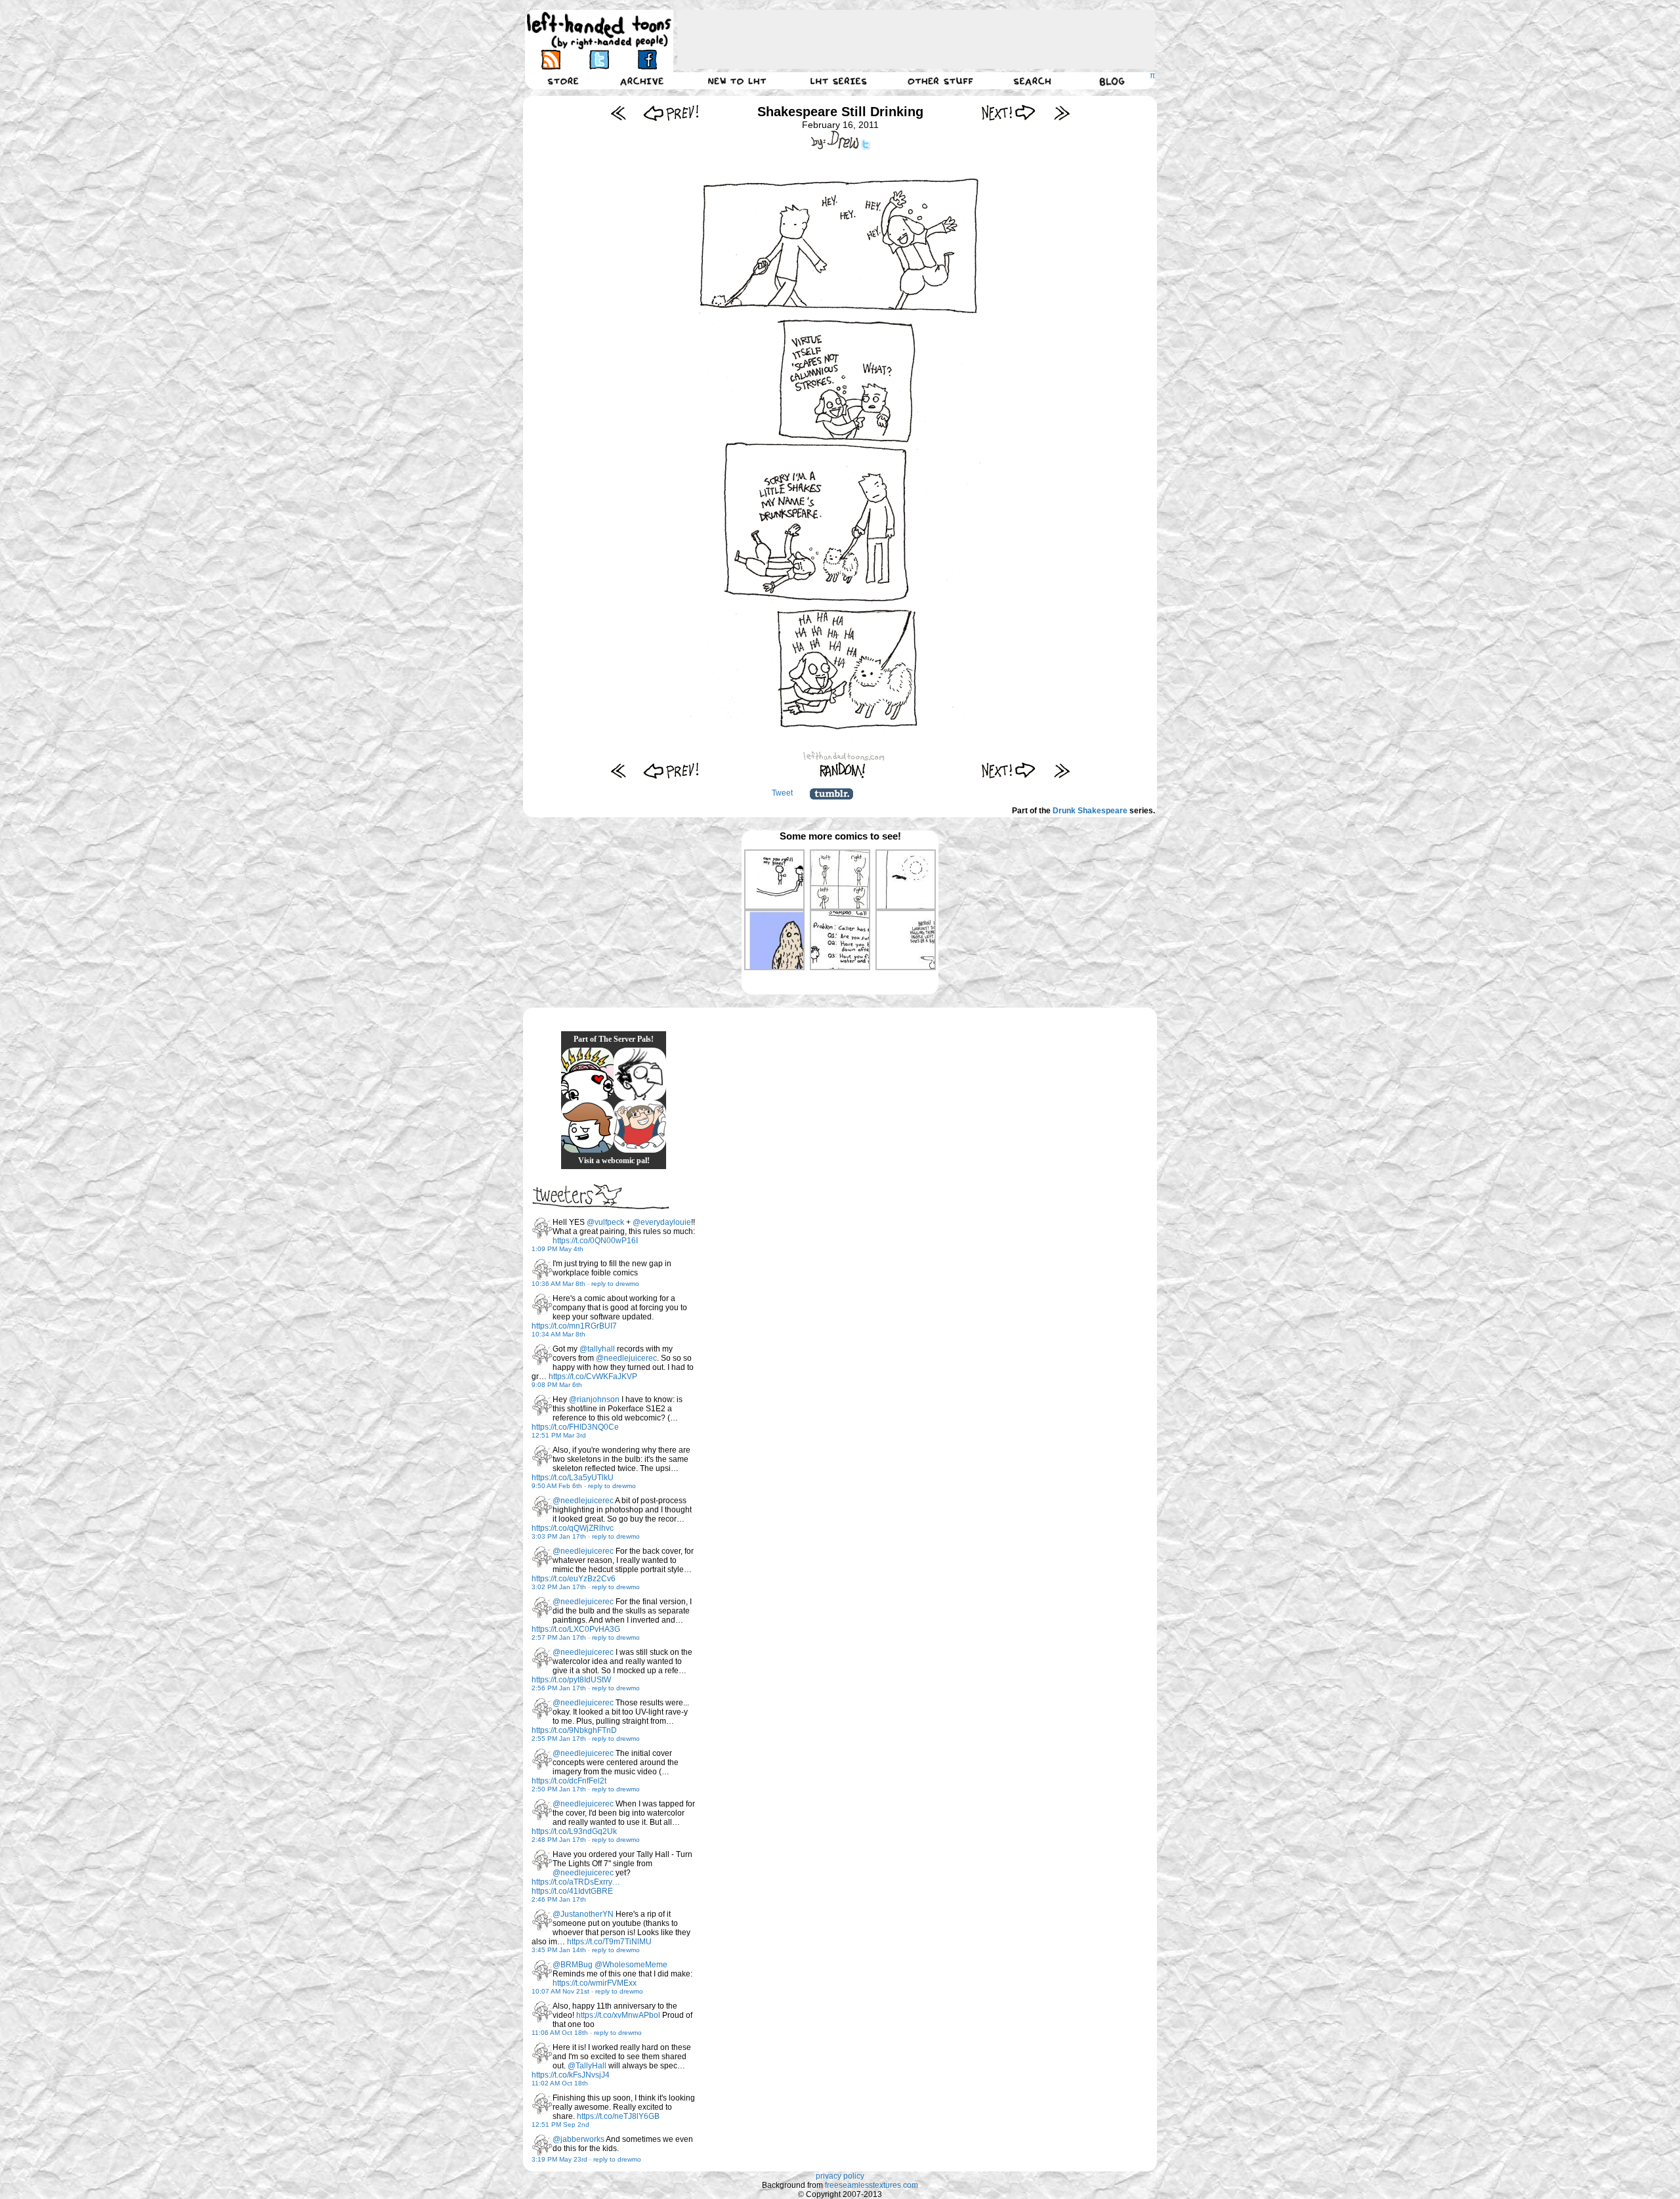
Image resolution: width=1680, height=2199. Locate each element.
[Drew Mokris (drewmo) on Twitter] (542, 1228)
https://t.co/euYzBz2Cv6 (574, 1579)
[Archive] (642, 81)
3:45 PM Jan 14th (559, 1950)
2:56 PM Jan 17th (559, 1688)
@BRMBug (573, 1965)
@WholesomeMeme (631, 1965)
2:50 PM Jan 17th (559, 1789)
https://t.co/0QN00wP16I (595, 1241)
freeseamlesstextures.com (871, 2185)
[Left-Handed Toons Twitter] (599, 59)
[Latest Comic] (1061, 113)
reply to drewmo (615, 1284)
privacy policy (840, 2176)
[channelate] (587, 1126)
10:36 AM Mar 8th (558, 1284)
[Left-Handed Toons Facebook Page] (647, 59)
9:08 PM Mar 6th (557, 1385)
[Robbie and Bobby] (587, 1074)
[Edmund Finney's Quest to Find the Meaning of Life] (640, 1074)
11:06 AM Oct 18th (560, 2033)
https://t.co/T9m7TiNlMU (609, 1942)
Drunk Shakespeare (1090, 811)
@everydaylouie (662, 1222)
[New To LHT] (737, 81)
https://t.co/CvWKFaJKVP (593, 1377)
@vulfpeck (605, 1222)
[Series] (839, 81)
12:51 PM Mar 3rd (559, 1435)
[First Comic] (619, 113)
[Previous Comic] (671, 113)
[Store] (563, 81)
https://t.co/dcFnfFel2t (569, 1781)
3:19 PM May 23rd (559, 2159)
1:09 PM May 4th (557, 1249)
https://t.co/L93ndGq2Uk (574, 1831)
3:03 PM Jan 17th (559, 1536)
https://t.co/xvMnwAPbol (618, 2015)
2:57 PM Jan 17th (559, 1637)
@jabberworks (578, 2139)
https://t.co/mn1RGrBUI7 (574, 1326)
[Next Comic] (1009, 113)
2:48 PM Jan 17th (559, 1840)
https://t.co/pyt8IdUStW (571, 1680)
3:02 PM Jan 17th (559, 1587)
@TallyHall (587, 2066)
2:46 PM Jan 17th (559, 1899)
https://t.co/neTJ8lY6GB (618, 2116)
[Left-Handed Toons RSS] (551, 59)
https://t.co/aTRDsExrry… (576, 1882)
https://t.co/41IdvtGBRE (572, 1891)
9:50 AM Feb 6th (557, 1486)
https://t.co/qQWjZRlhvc (573, 1528)
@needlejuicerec (626, 1358)
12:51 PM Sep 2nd (560, 2124)
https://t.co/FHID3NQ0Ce (575, 1427)
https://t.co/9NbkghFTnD (574, 1730)
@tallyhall (597, 1349)
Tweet (782, 793)
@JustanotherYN (583, 1914)
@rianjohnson (594, 1399)
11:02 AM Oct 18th (560, 2083)
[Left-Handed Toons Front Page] (599, 31)
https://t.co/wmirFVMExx (595, 1983)
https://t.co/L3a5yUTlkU (573, 1478)
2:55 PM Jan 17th (559, 1739)
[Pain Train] (640, 1126)
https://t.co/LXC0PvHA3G (576, 1629)
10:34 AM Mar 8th (558, 1334)
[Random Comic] (843, 770)
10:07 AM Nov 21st (560, 1991)
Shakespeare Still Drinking (840, 112)
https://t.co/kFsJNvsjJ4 (571, 2075)
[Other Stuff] (940, 81)
